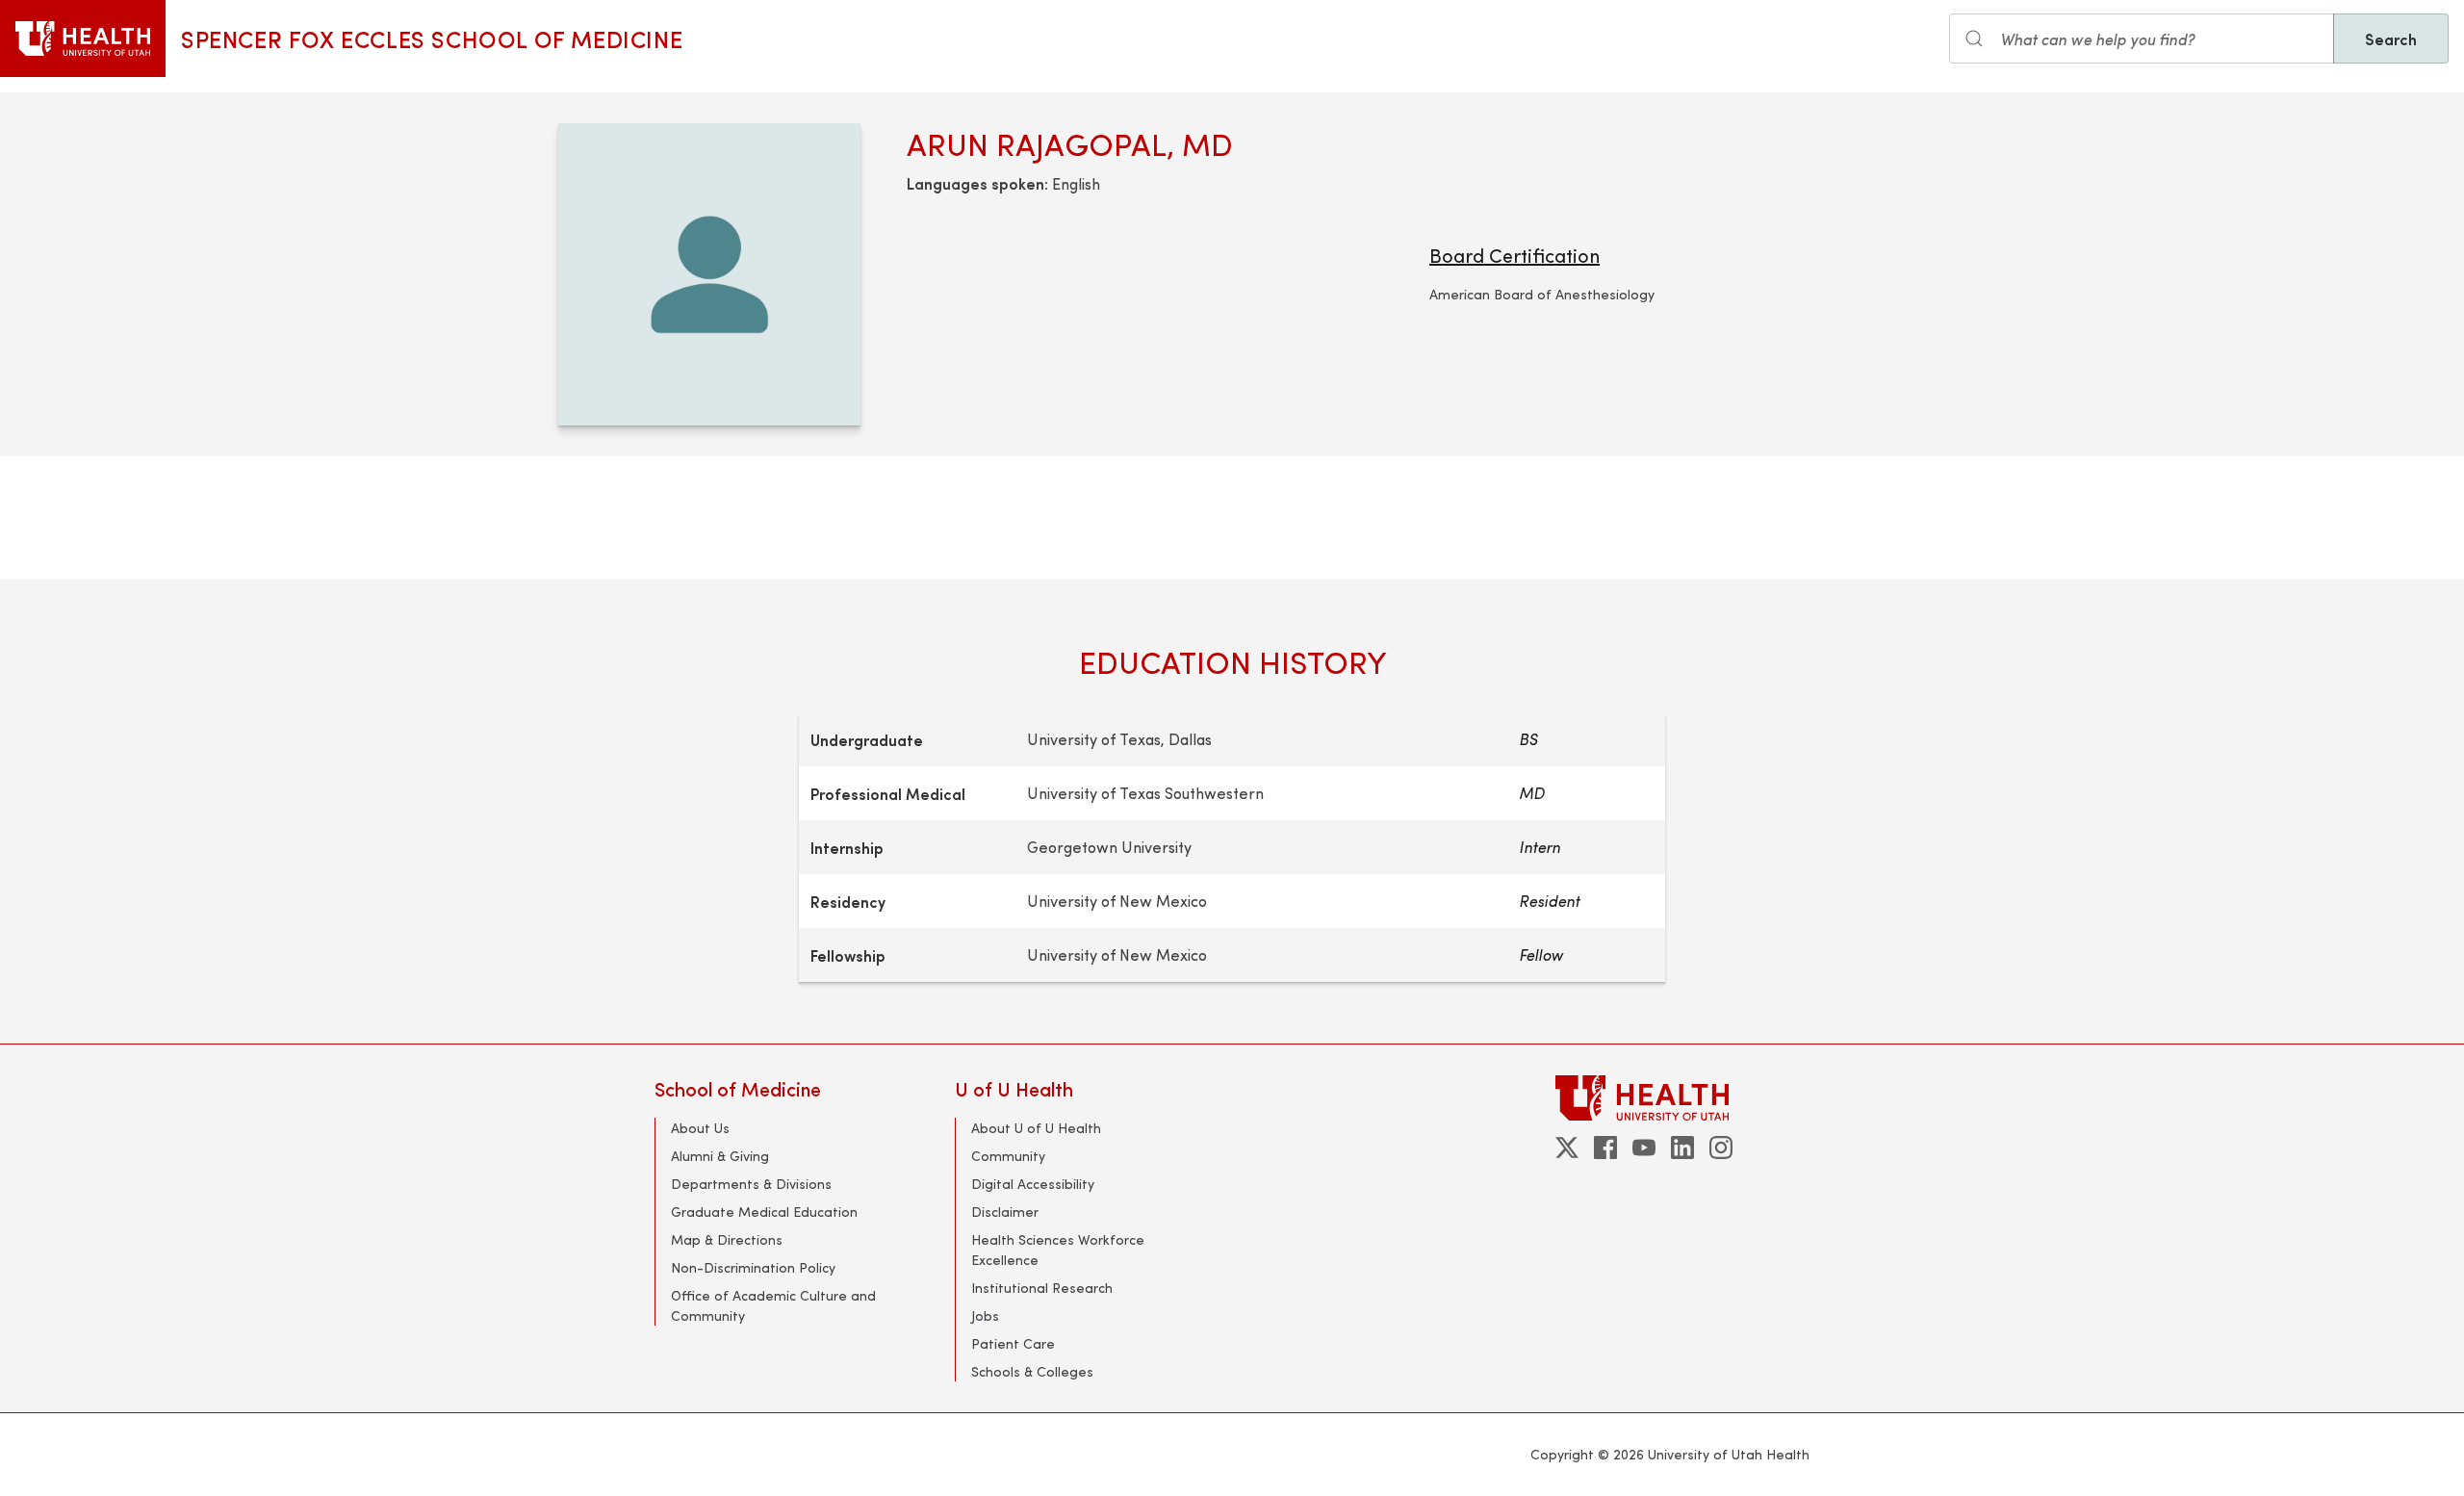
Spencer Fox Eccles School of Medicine (432, 39)
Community (1008, 1156)
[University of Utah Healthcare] (1682, 1098)
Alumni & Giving (720, 1156)
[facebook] (1605, 1148)
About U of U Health (1036, 1128)
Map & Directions (727, 1239)
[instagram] (1721, 1148)
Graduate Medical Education (764, 1212)
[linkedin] (1682, 1148)
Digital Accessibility (1033, 1184)
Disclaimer (1005, 1212)
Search (2391, 39)
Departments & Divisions (751, 1184)
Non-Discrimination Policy (753, 1267)
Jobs (985, 1315)
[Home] (83, 39)
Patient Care (1013, 1343)
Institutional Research (1042, 1288)
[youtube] (1644, 1148)
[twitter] (1567, 1148)
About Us (700, 1128)
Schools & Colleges (1032, 1371)
